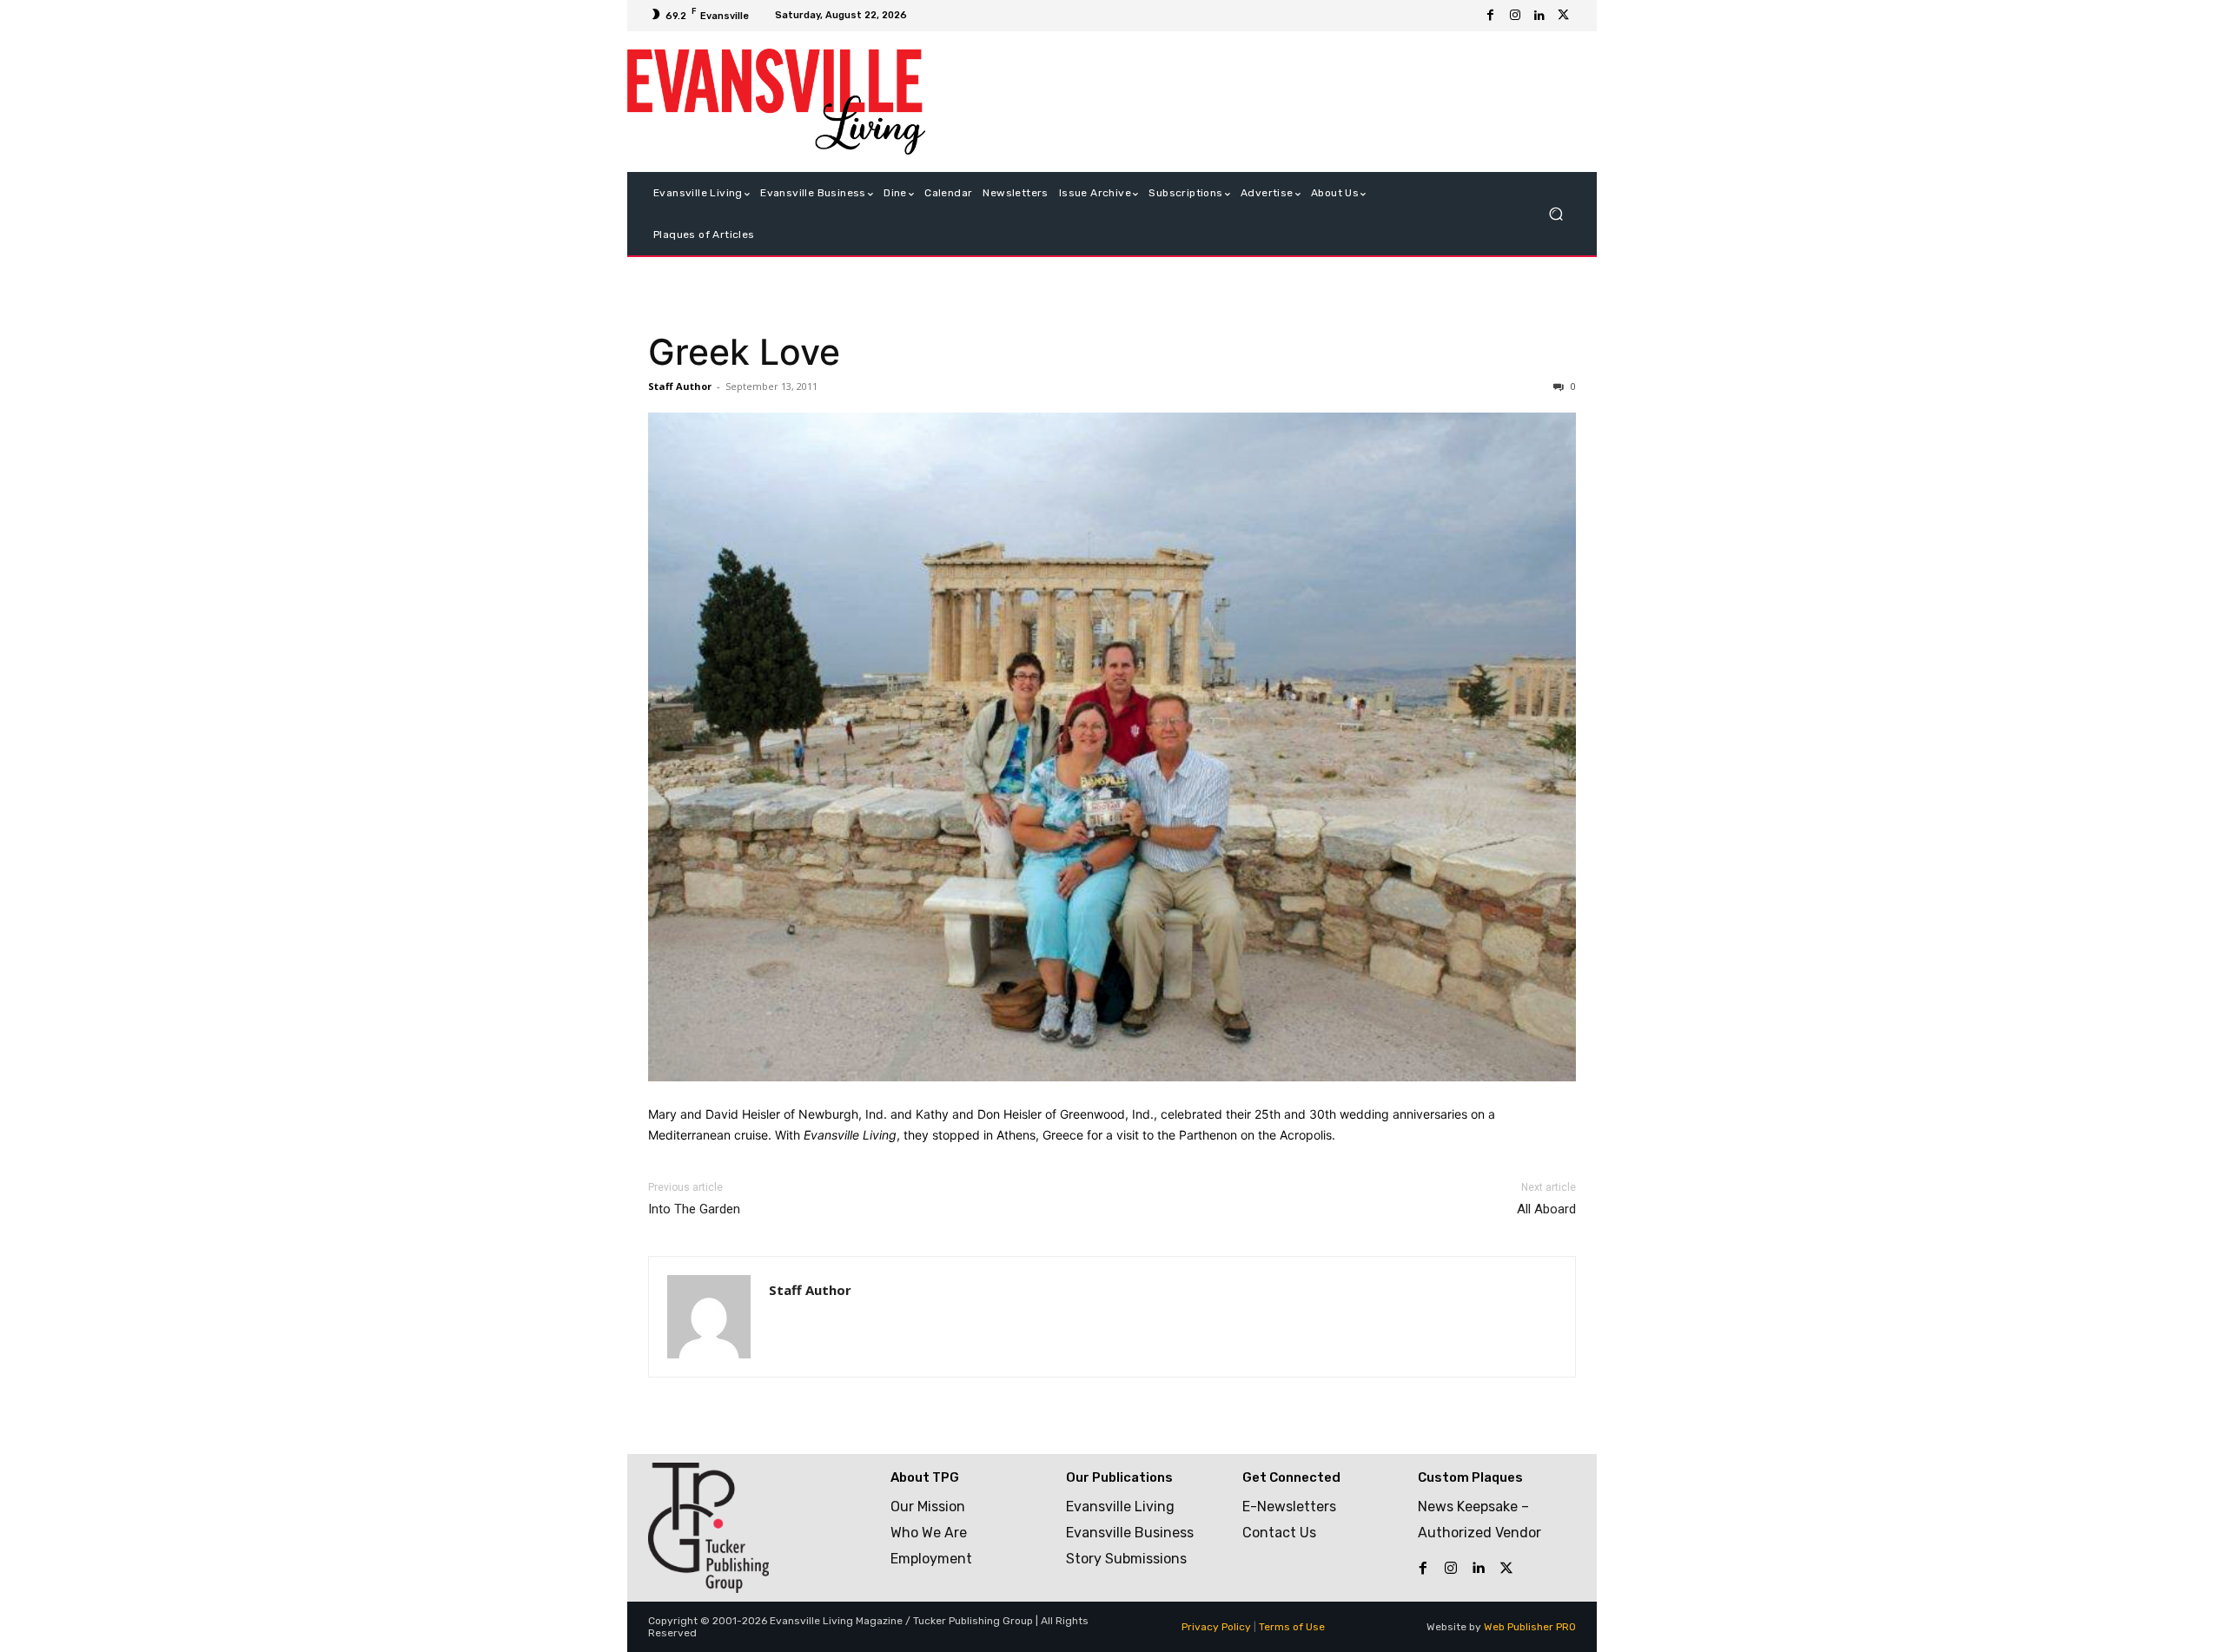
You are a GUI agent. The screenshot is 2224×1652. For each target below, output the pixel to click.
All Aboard (1546, 1209)
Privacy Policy (1216, 1627)
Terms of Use (1292, 1627)
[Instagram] (1515, 16)
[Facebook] (1491, 16)
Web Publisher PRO (1530, 1627)
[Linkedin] (1539, 16)
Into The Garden (694, 1209)
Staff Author (680, 386)
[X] (1564, 16)
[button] (1555, 214)
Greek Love (744, 352)
